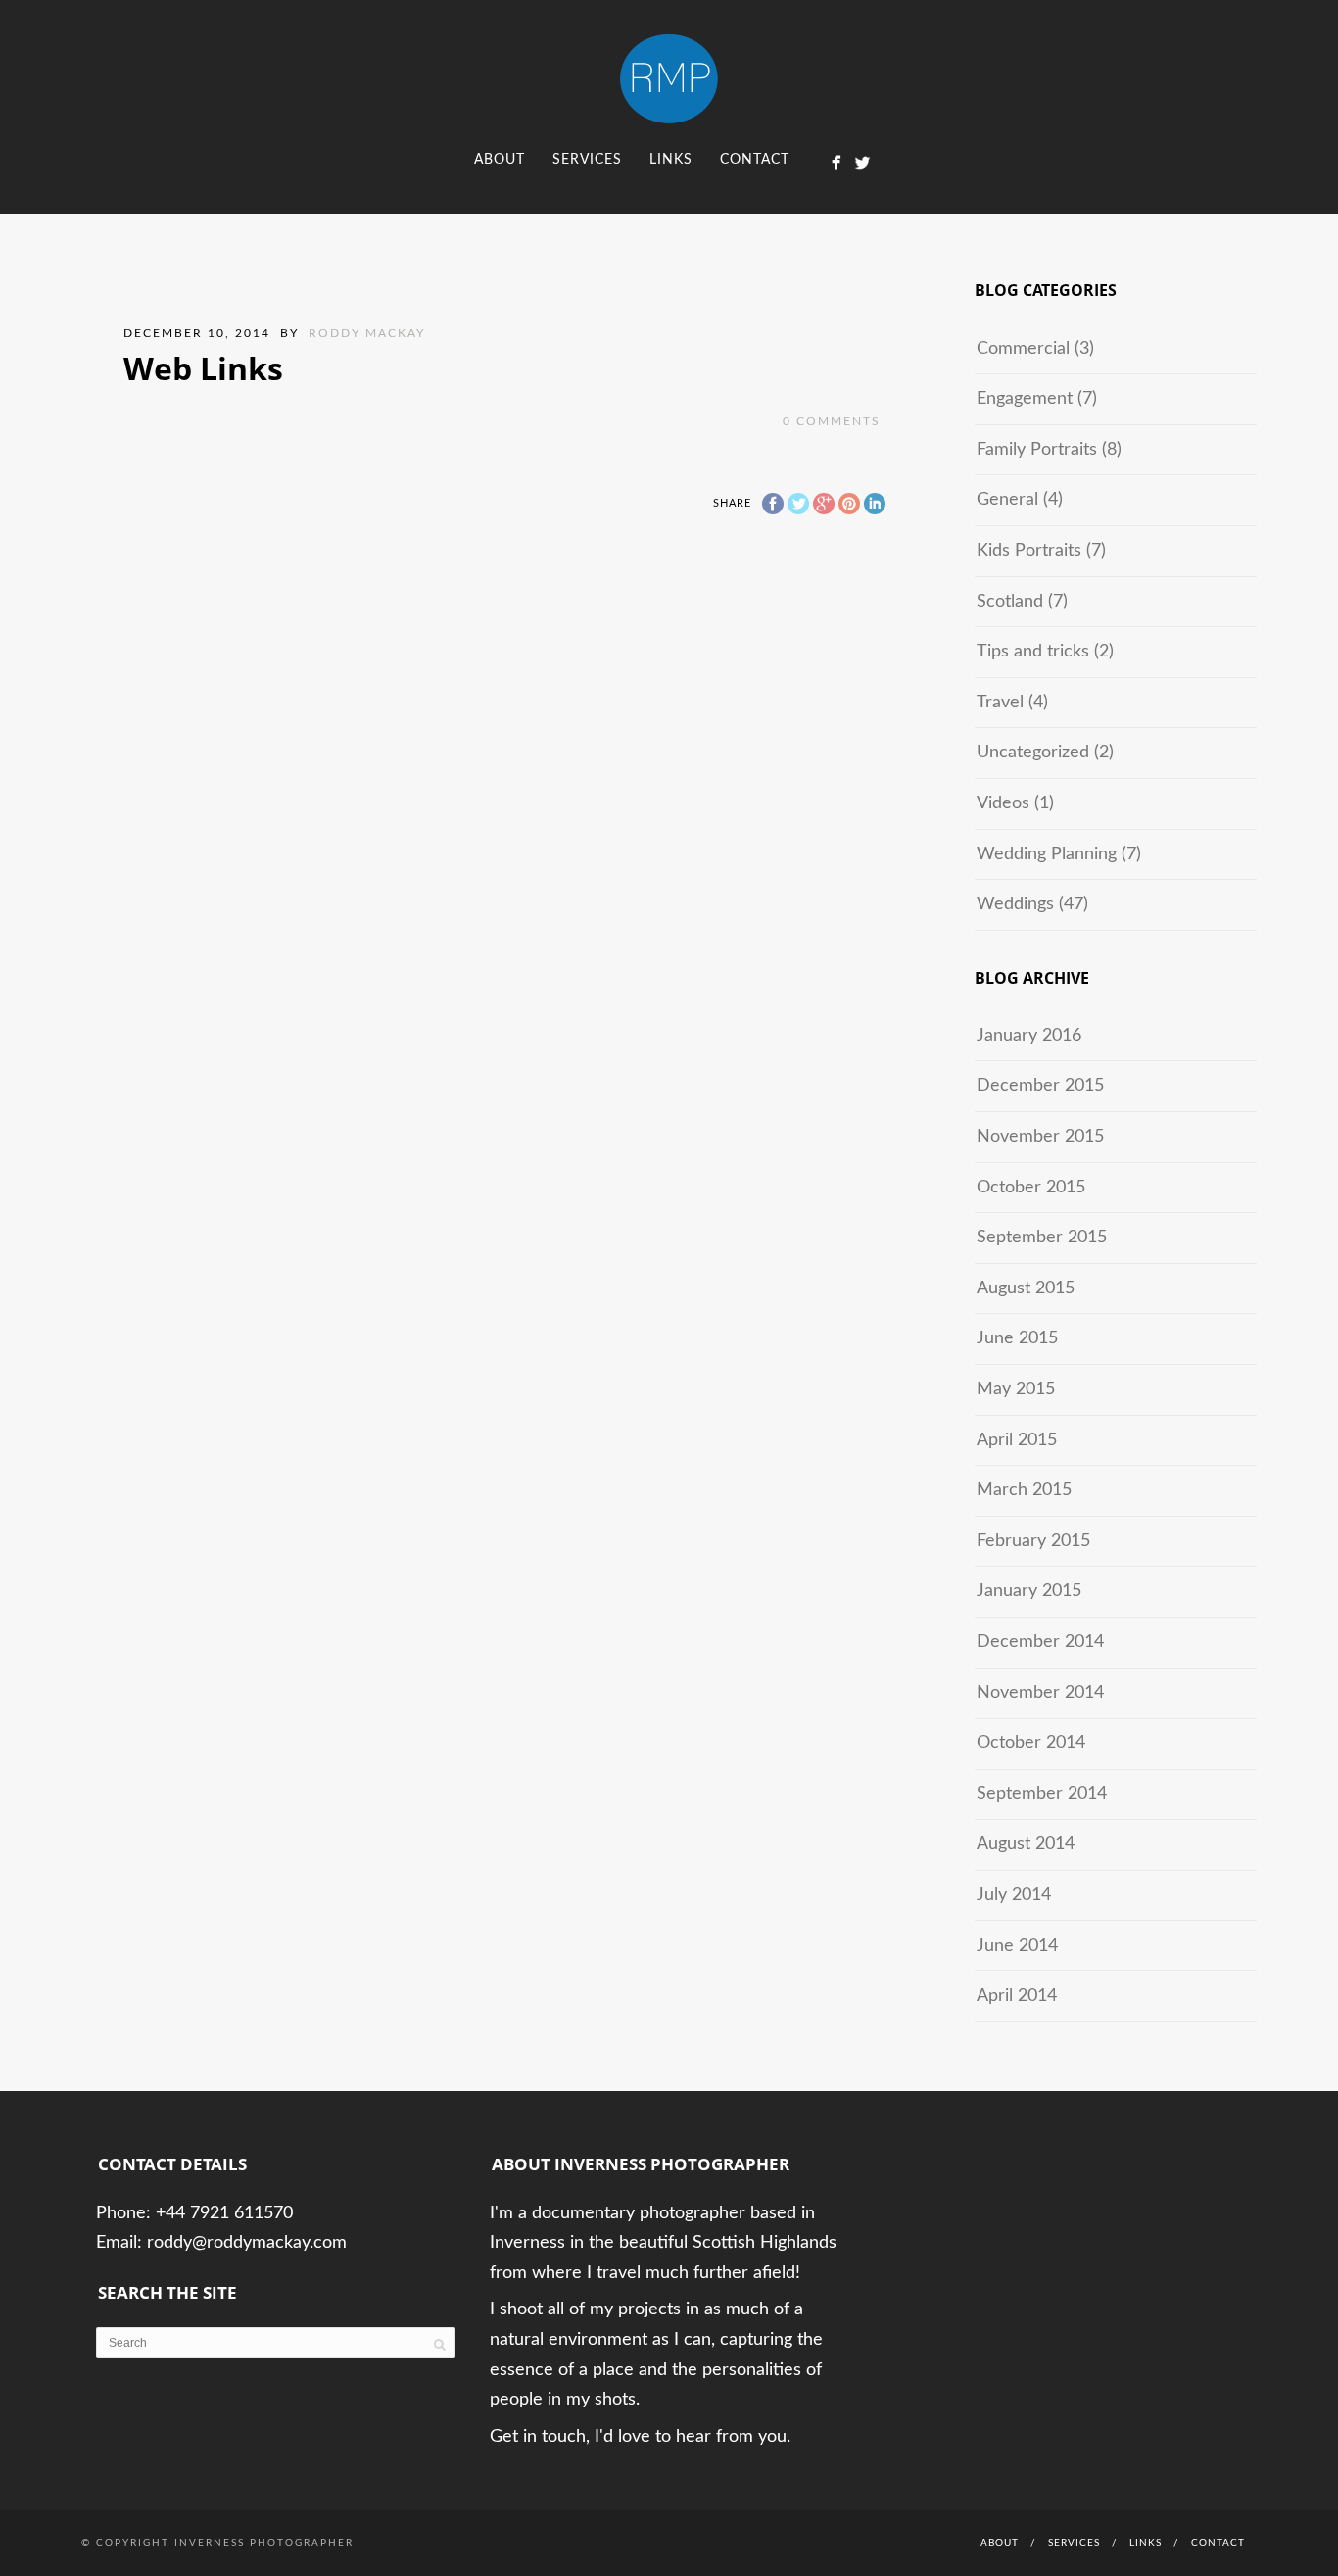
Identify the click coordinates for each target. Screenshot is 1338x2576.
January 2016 (1029, 1036)
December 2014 (1040, 1642)
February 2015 (1033, 1541)
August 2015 (1026, 1288)
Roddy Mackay (367, 333)
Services (587, 160)
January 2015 (1029, 1591)
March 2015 (1024, 1490)
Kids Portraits (1029, 551)
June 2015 (1017, 1338)
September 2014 (1042, 1794)
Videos (1003, 803)
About (500, 160)
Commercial (1023, 349)
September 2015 (1042, 1238)
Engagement (1025, 399)
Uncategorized (1033, 753)
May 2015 (1016, 1389)
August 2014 (1026, 1844)
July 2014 (1014, 1895)
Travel (1000, 703)
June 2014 (1017, 1946)
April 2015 (1017, 1440)
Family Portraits (1037, 450)
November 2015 (1040, 1137)
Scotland (1010, 602)
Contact (755, 160)
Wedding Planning (1047, 854)
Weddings (1015, 904)
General (1007, 500)
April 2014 (1017, 1996)
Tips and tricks (1033, 652)
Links (671, 160)
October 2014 (1031, 1743)
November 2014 (1040, 1693)
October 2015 (1031, 1188)
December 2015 (1040, 1086)
